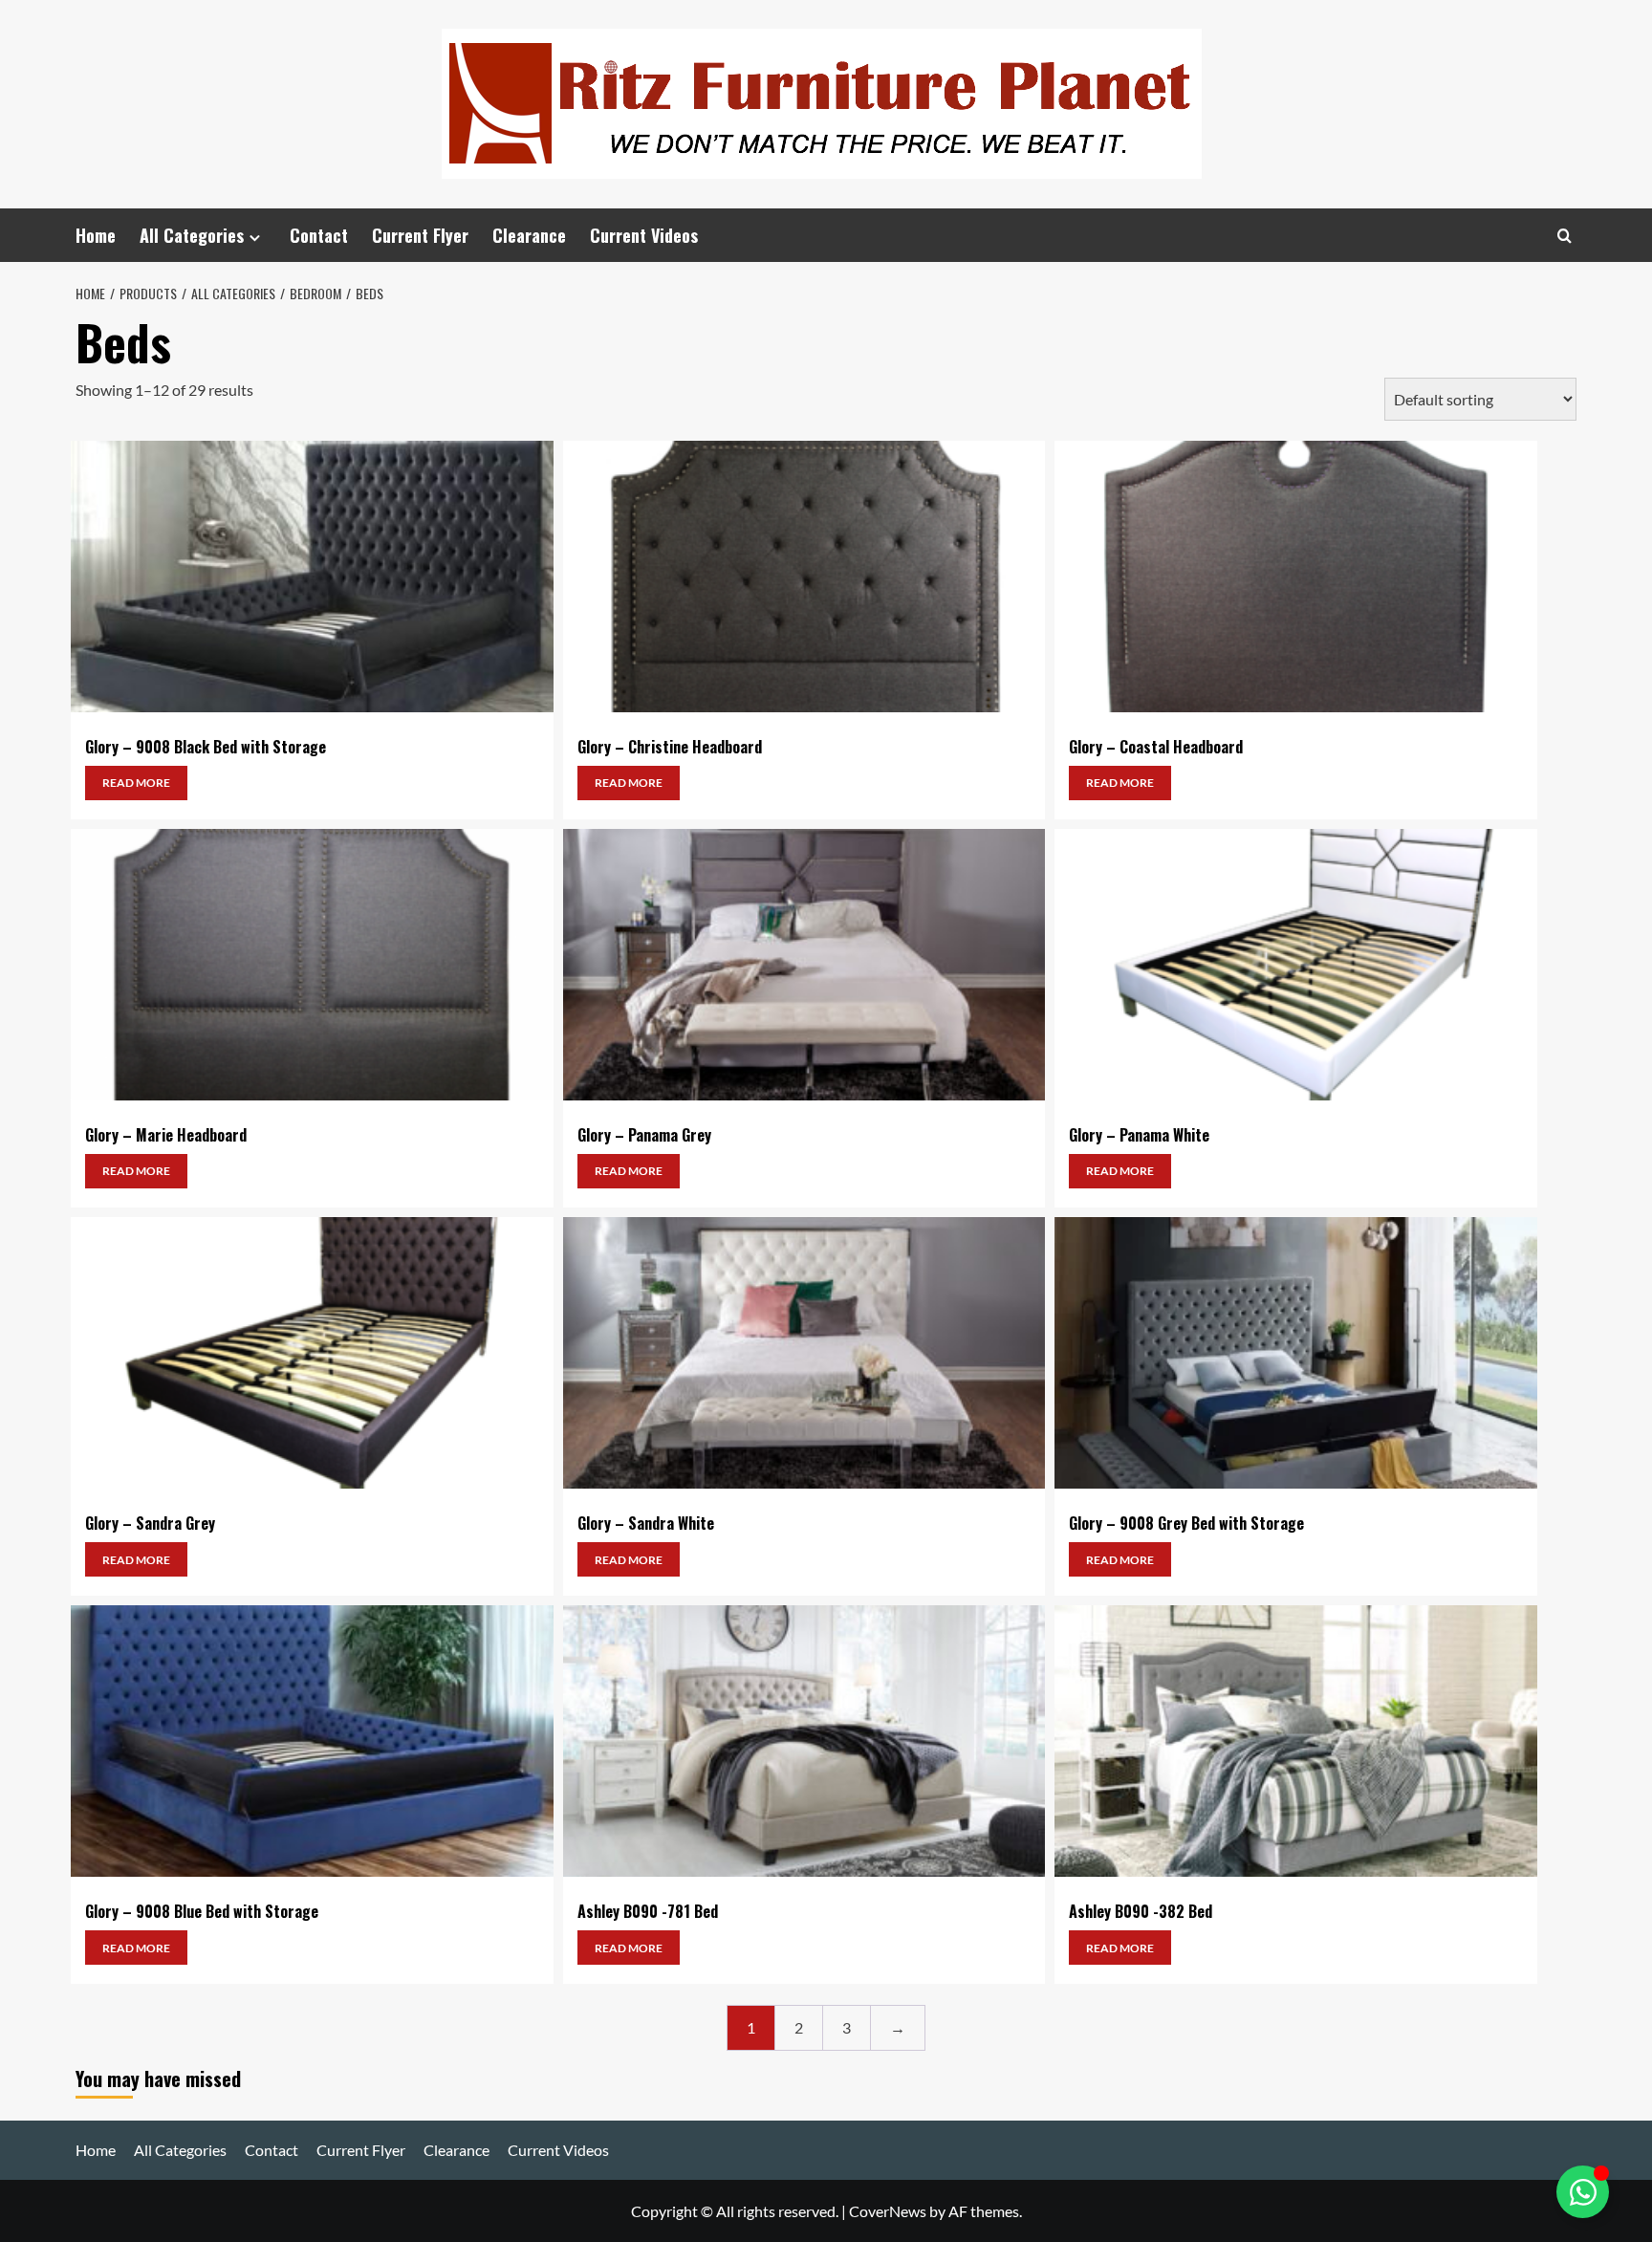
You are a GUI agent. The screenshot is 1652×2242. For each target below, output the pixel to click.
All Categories (192, 235)
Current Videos (644, 235)
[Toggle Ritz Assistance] (1583, 2192)
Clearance (529, 235)
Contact (319, 235)
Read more (136, 783)
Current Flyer (420, 235)
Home (96, 235)
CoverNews (888, 2211)
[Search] (1565, 236)
